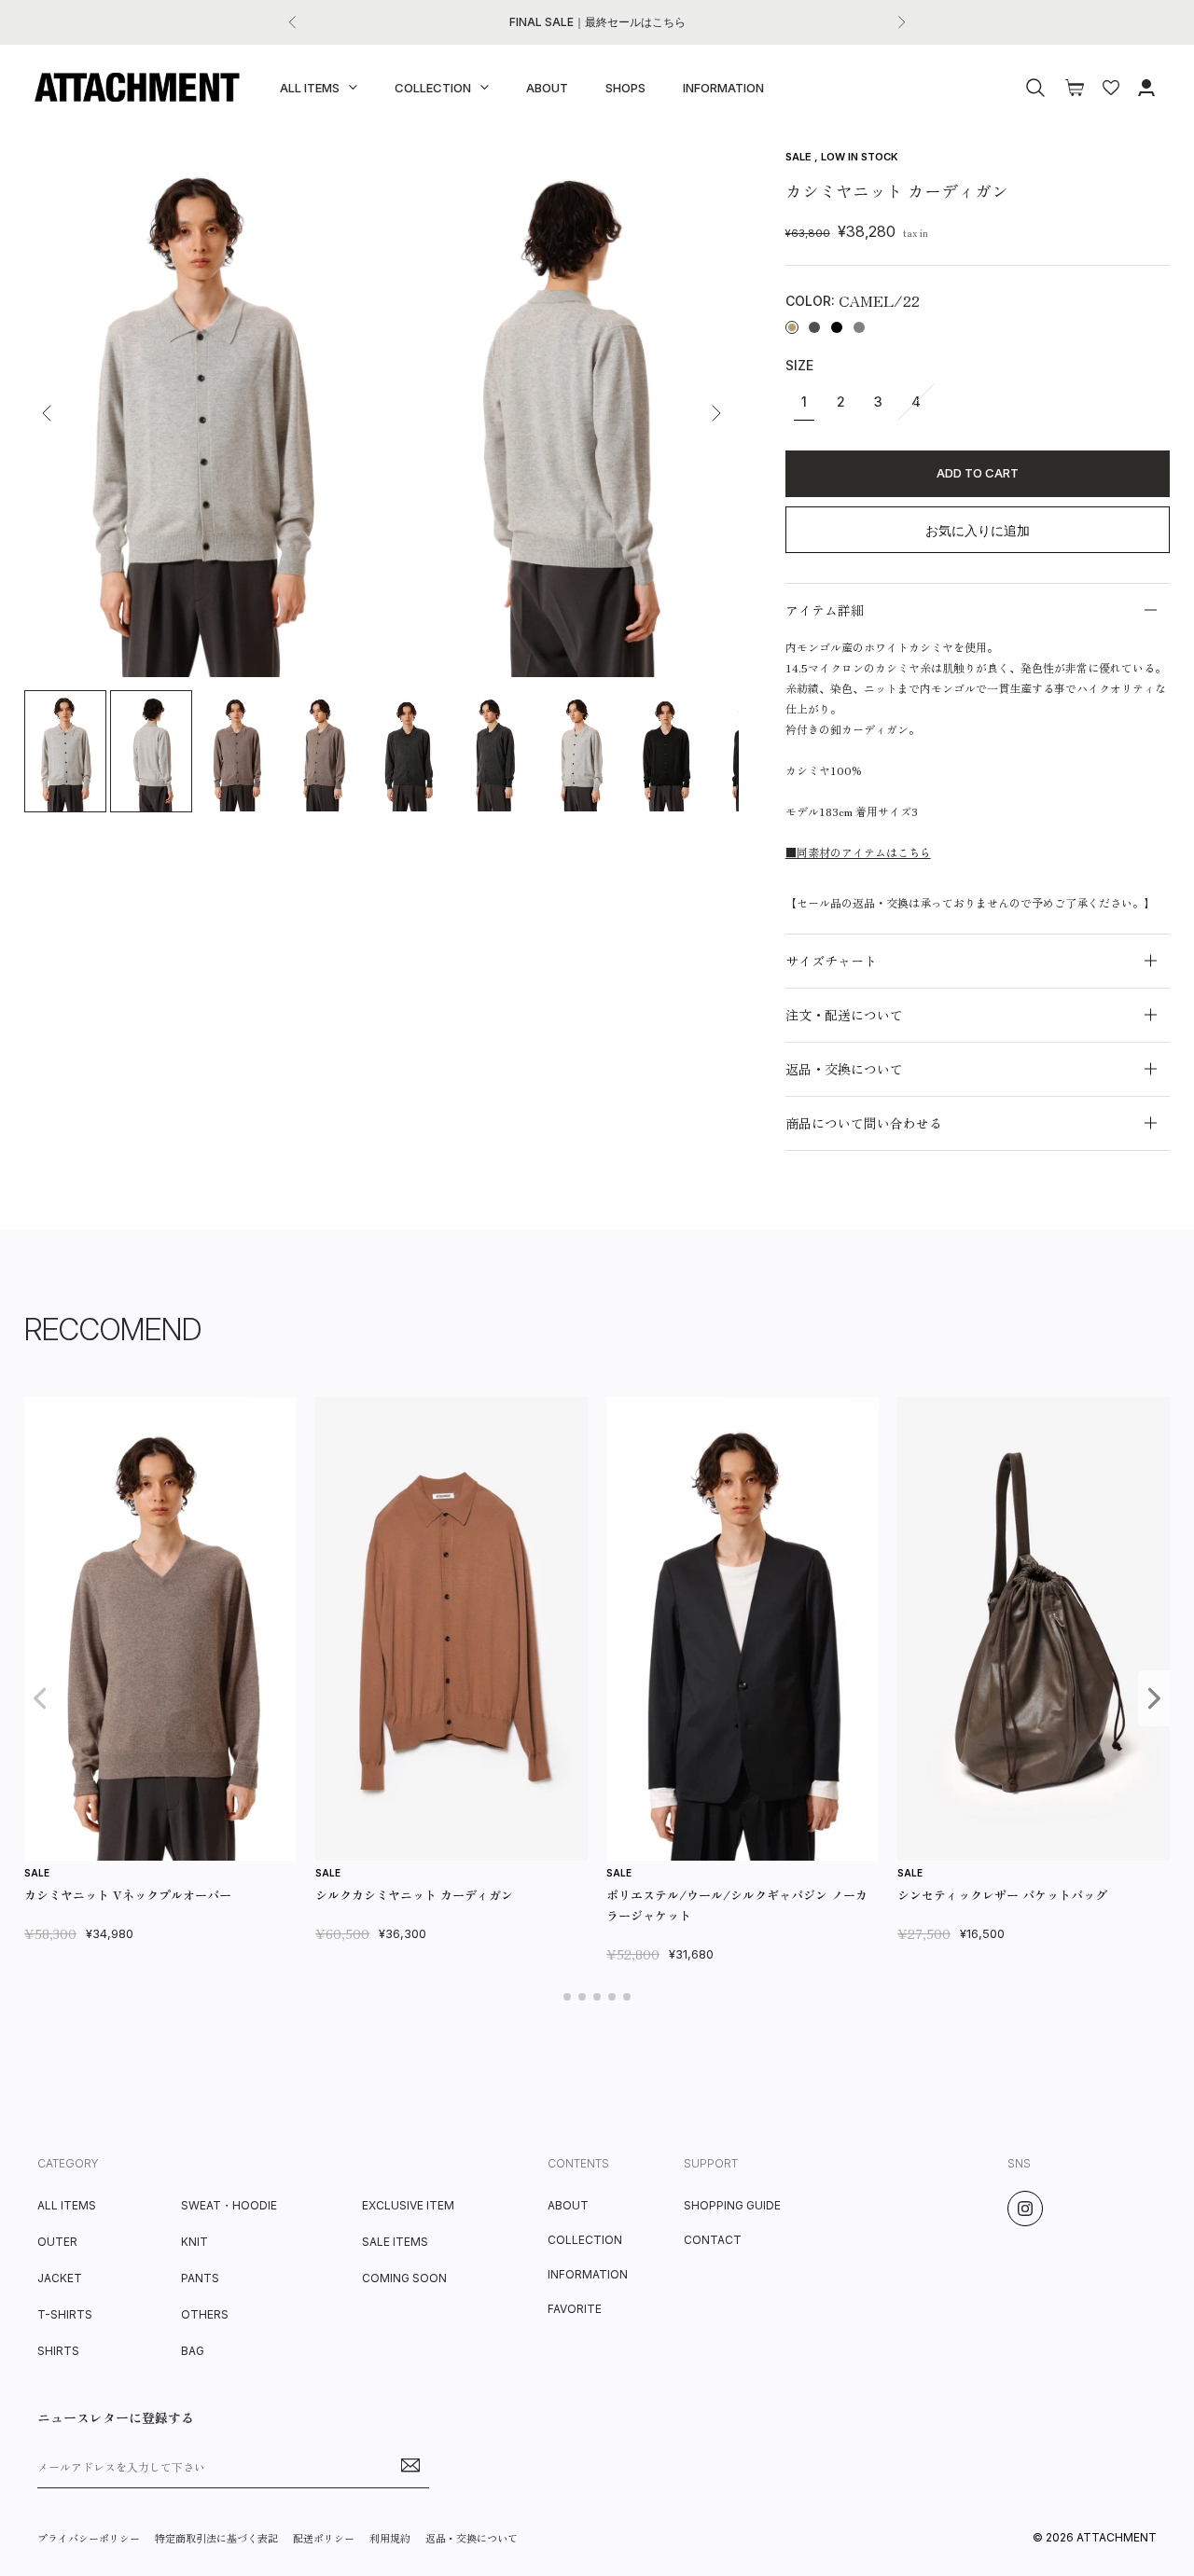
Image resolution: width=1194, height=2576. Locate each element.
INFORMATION (723, 88)
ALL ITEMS (310, 88)
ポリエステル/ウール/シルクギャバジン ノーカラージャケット (737, 1905)
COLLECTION (433, 88)
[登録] (410, 2465)
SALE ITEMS (395, 2242)
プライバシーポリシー (89, 2538)
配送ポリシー (324, 2538)
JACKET (60, 2278)
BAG (193, 2351)
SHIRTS (58, 2351)
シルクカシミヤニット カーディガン (414, 1895)
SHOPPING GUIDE (732, 2205)
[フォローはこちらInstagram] (1025, 2209)
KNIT (194, 2242)
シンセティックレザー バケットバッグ (1002, 1895)
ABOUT (547, 88)
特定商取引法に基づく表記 (216, 2538)
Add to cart (978, 473)
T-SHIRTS (65, 2314)
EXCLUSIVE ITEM (408, 2205)
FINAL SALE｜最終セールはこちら (597, 22)
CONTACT (713, 2240)
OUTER (57, 2242)
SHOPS (625, 88)
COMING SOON (404, 2278)
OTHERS (205, 2314)
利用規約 (390, 2538)
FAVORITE (575, 2309)
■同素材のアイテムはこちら (858, 852)
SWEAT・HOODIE (229, 2205)
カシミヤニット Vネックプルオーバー (128, 1895)
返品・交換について (472, 2538)
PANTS (200, 2278)
